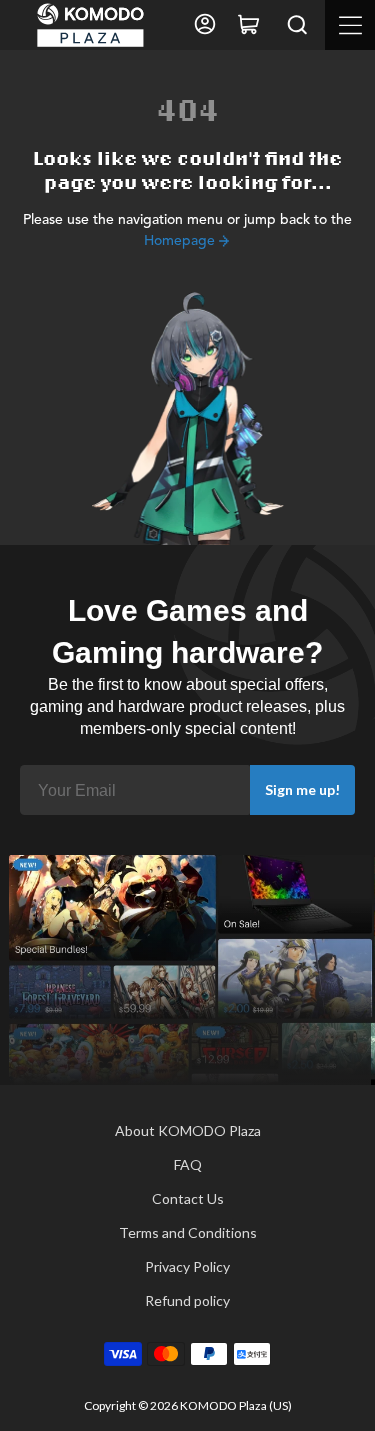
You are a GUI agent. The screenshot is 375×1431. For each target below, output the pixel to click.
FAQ (188, 1164)
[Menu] (350, 25)
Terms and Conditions (188, 1232)
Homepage (179, 241)
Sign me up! (302, 789)
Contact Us (188, 1198)
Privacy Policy (187, 1266)
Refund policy (187, 1300)
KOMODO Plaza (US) (236, 1405)
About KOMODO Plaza (188, 1130)
